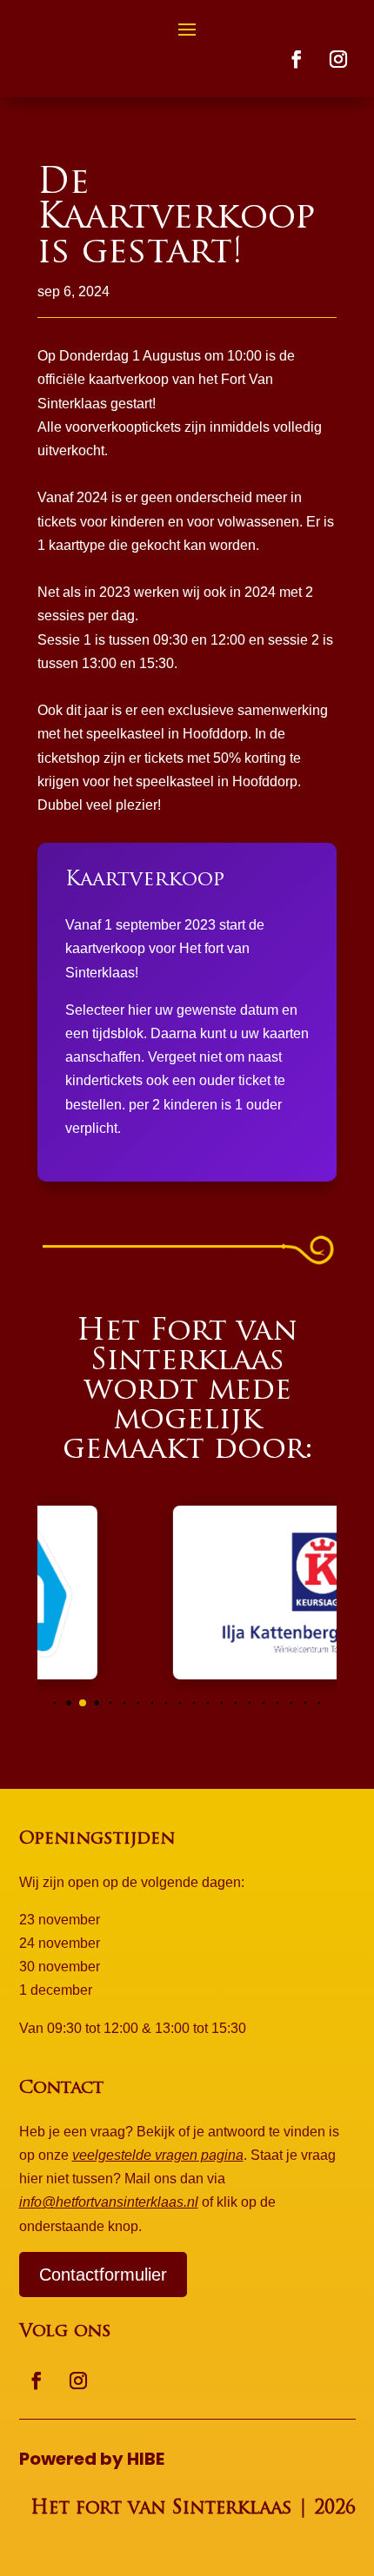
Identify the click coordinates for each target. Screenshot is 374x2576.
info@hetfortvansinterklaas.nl (109, 2202)
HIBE (146, 2459)
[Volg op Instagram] (338, 59)
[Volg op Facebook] (297, 59)
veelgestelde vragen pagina (158, 2155)
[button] (55, 1703)
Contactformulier (103, 2275)
